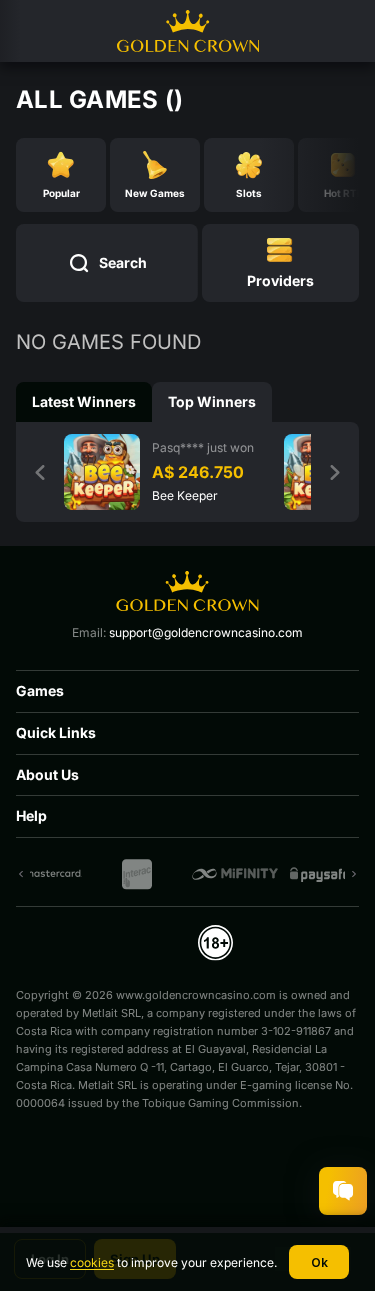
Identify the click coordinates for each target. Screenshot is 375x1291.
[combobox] (281, 263)
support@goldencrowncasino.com (206, 632)
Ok (319, 1262)
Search (123, 262)
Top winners (212, 401)
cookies (92, 1262)
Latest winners (84, 401)
